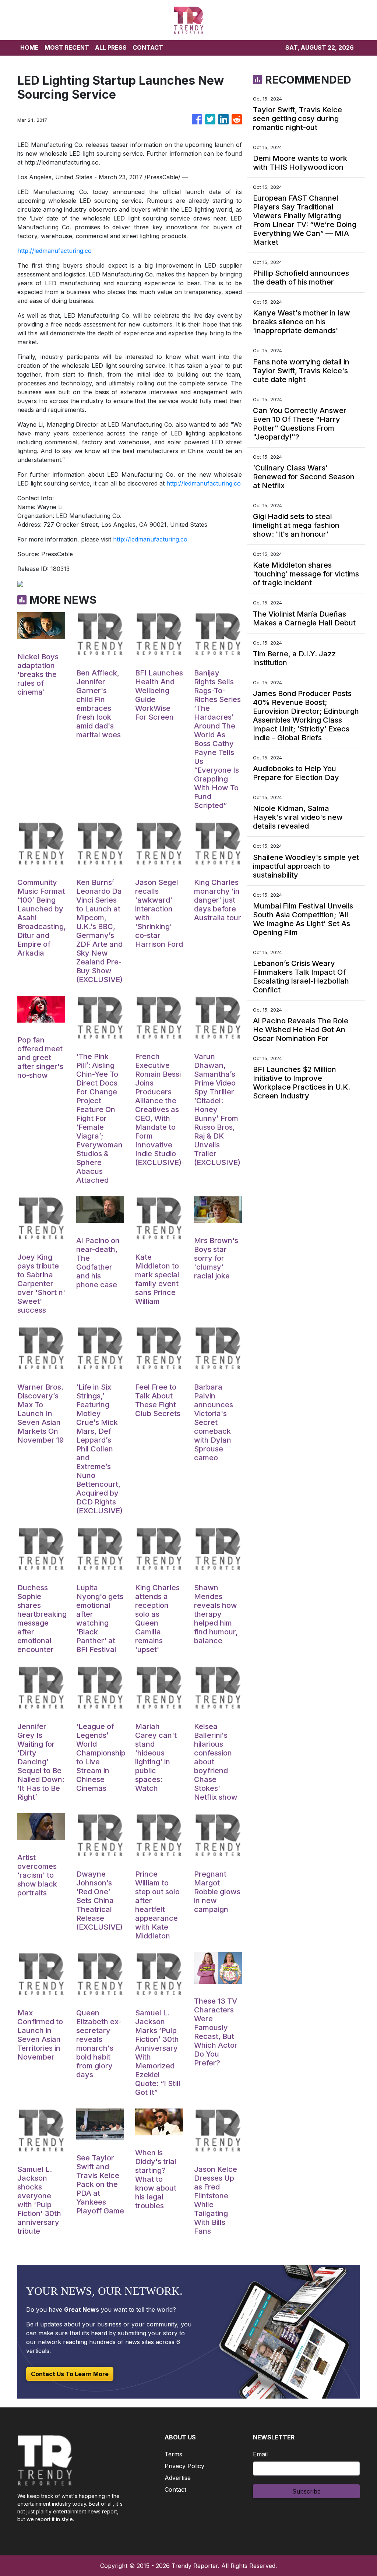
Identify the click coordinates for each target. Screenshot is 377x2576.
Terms (173, 2454)
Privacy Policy (184, 2466)
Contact (175, 2489)
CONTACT (148, 47)
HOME (29, 47)
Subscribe (306, 2491)
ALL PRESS (111, 47)
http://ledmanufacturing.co (54, 251)
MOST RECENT (67, 47)
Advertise (178, 2478)
